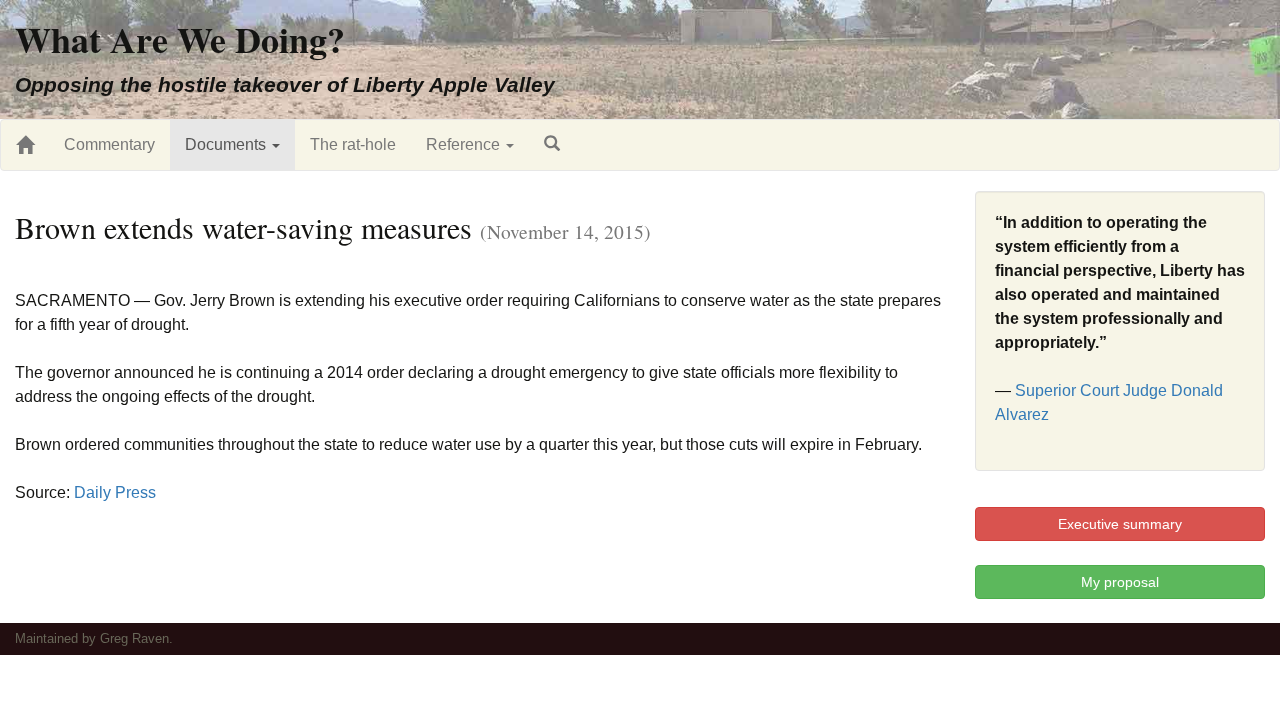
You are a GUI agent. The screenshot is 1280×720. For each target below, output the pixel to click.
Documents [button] (227, 144)
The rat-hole (353, 144)
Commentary (109, 144)
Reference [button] (465, 144)
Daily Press (115, 492)
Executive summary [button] (1120, 524)
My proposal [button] (1120, 582)
